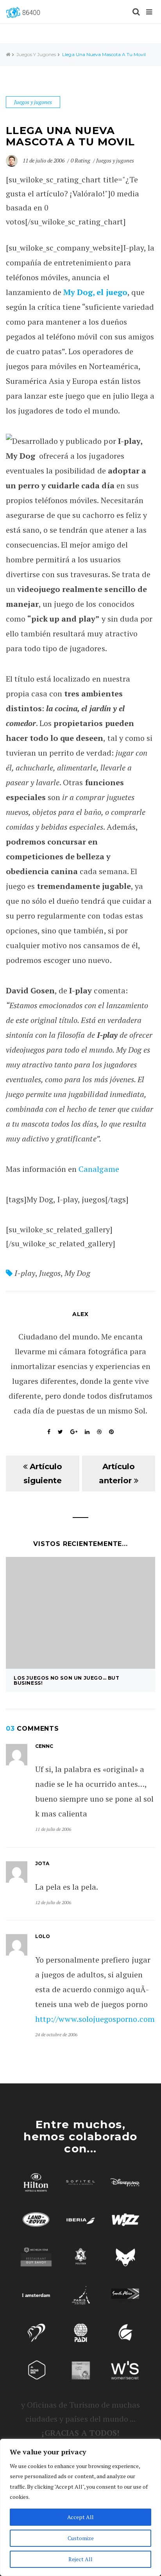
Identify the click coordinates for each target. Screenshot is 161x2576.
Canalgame (99, 1169)
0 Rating (80, 160)
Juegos (50, 1273)
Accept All (80, 2517)
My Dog (77, 1273)
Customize (81, 2538)
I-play (25, 1273)
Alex (80, 1314)
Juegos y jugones (36, 54)
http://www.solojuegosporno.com (95, 2019)
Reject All (80, 2559)
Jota (42, 1863)
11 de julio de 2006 (44, 160)
